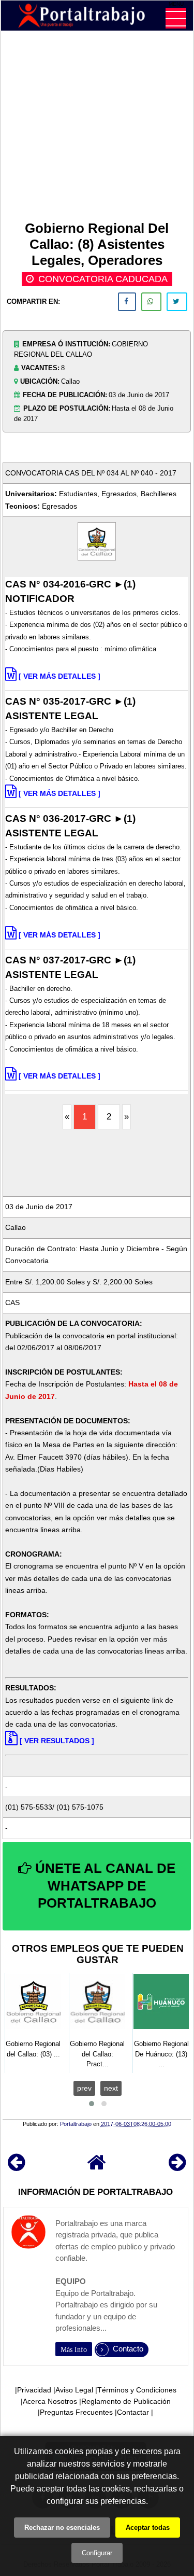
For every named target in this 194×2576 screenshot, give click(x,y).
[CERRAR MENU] (176, 18)
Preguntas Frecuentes (76, 2412)
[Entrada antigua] (177, 2167)
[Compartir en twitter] (177, 302)
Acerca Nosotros (50, 2401)
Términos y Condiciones (137, 2390)
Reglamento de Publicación (126, 2401)
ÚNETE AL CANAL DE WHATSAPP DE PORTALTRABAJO (103, 1886)
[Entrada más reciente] (16, 2167)
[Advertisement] (97, 128)
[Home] (97, 2167)
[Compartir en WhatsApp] (151, 302)
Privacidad (34, 2390)
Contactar (133, 2412)
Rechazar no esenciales (62, 2528)
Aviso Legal (74, 2390)
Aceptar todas (148, 2528)
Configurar (97, 2553)
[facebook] (127, 302)
